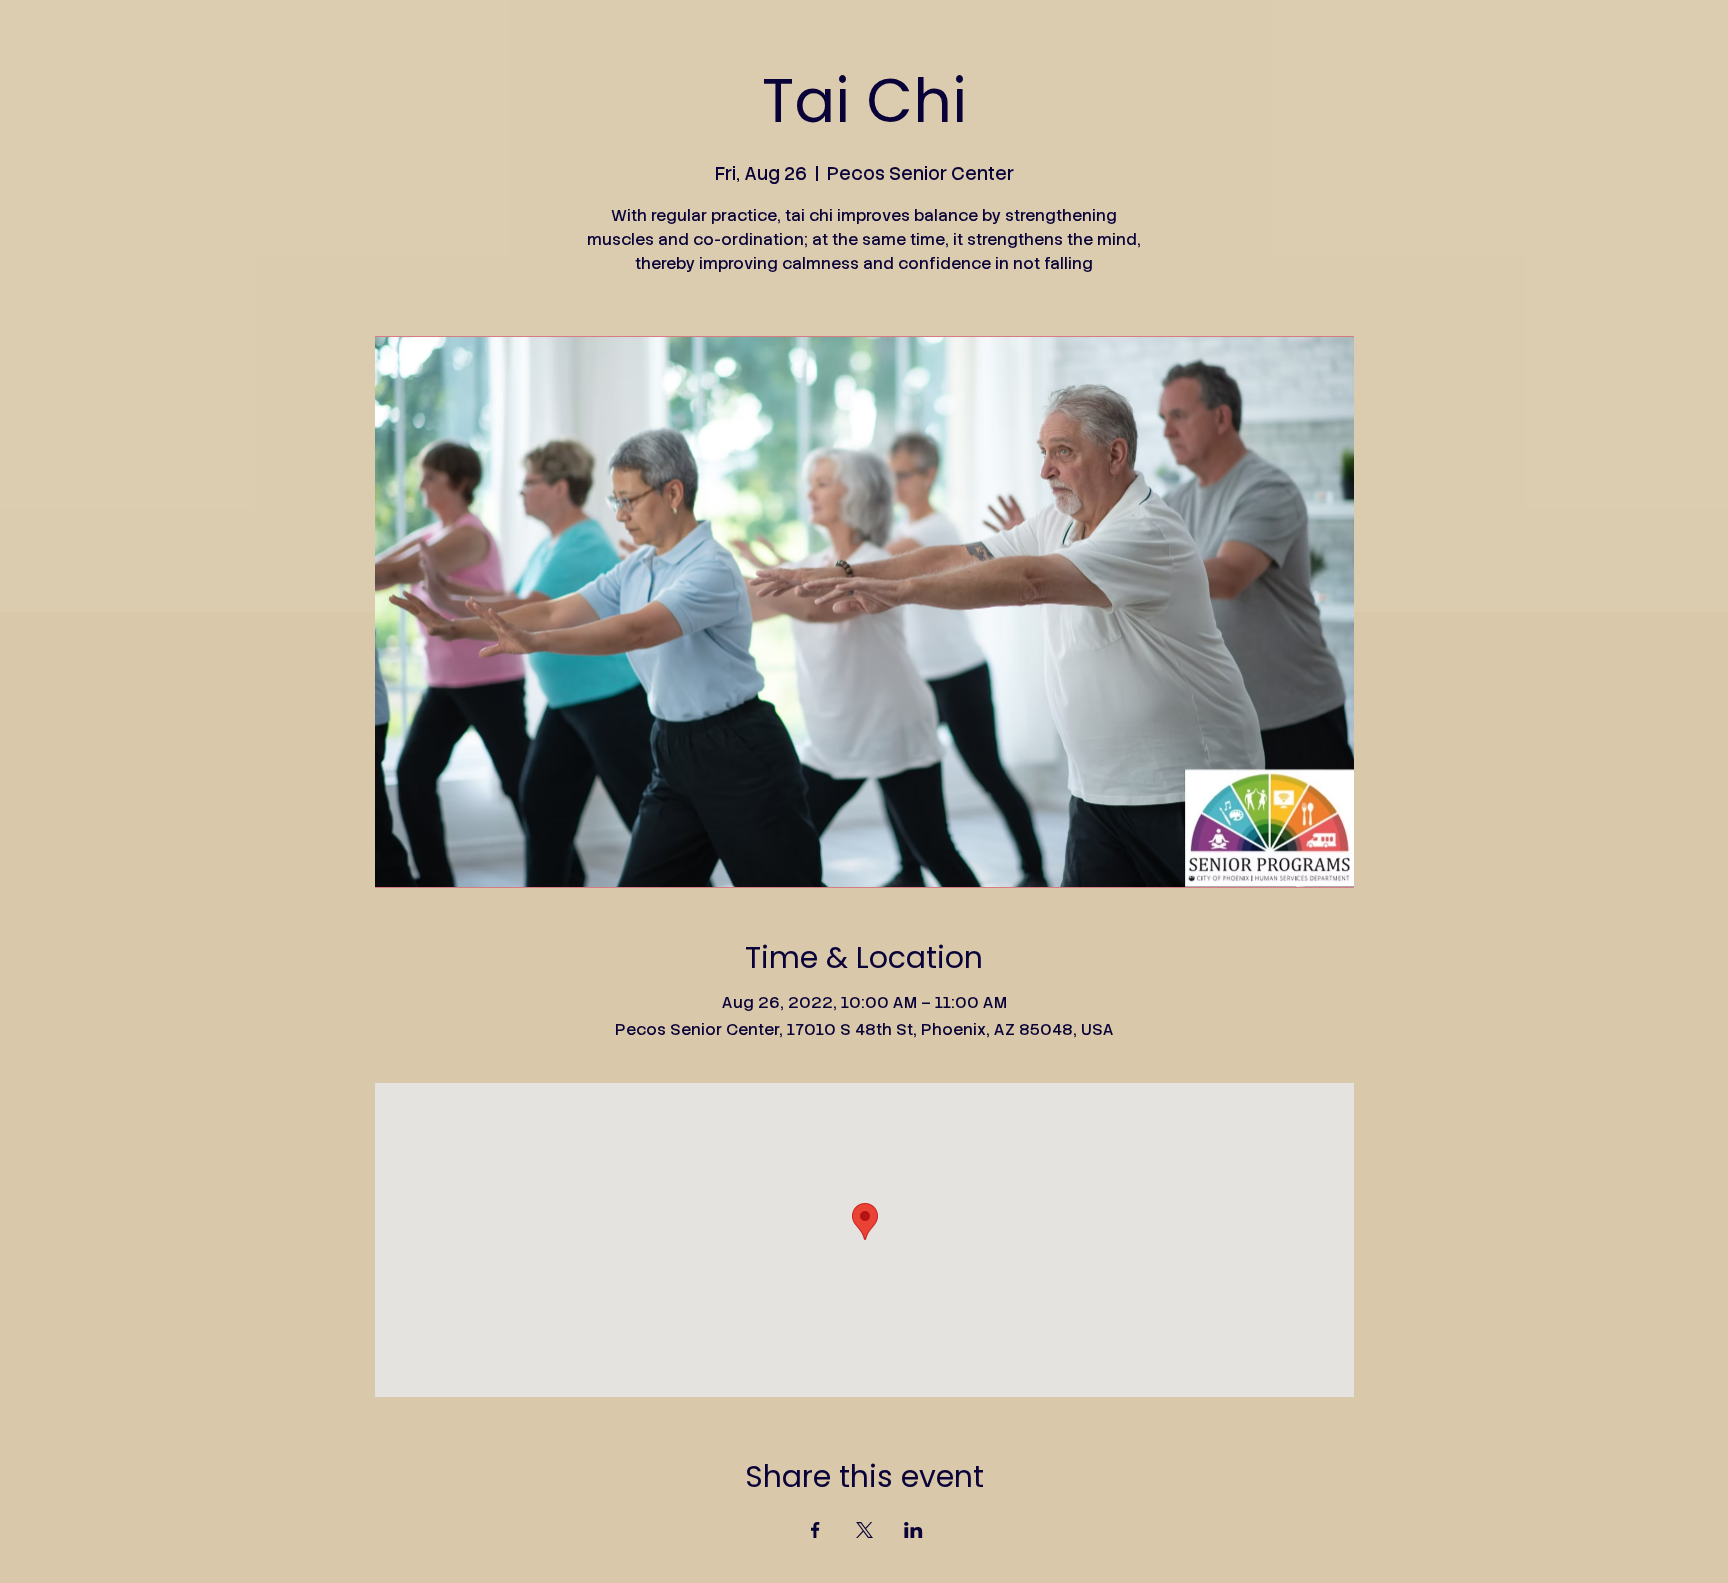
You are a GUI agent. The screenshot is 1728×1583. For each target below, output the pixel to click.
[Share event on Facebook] (815, 1530)
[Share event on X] (864, 1530)
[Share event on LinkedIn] (913, 1530)
